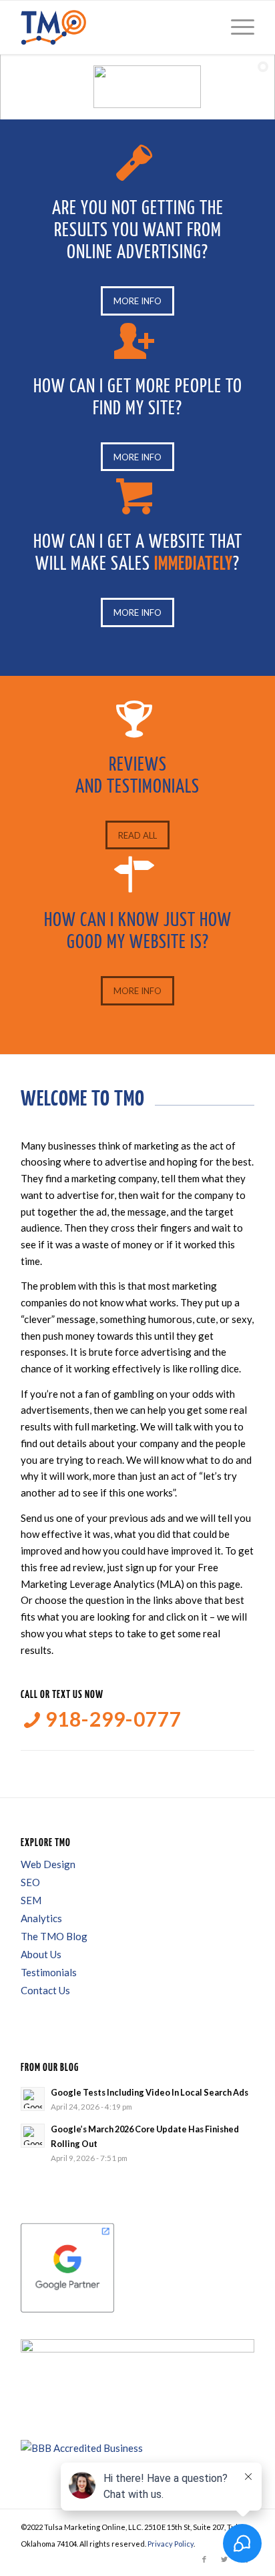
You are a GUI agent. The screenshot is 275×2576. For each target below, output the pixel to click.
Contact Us (45, 1990)
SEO (30, 1882)
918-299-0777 (111, 1719)
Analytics (41, 1918)
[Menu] (236, 27)
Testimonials (49, 1972)
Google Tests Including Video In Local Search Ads (150, 2092)
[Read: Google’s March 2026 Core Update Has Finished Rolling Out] (33, 2136)
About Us (41, 1954)
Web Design (48, 1864)
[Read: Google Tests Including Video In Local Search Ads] (33, 2099)
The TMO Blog (54, 1936)
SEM (31, 1900)
